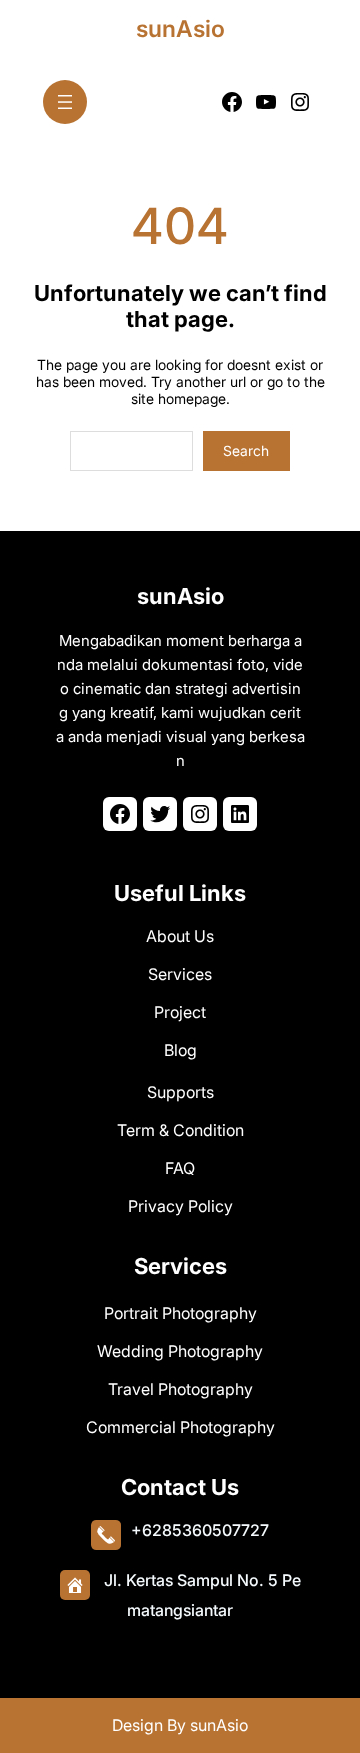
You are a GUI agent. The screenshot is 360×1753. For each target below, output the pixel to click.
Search (246, 450)
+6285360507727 (200, 1530)
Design (139, 1725)
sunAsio (180, 29)
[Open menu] (65, 102)
